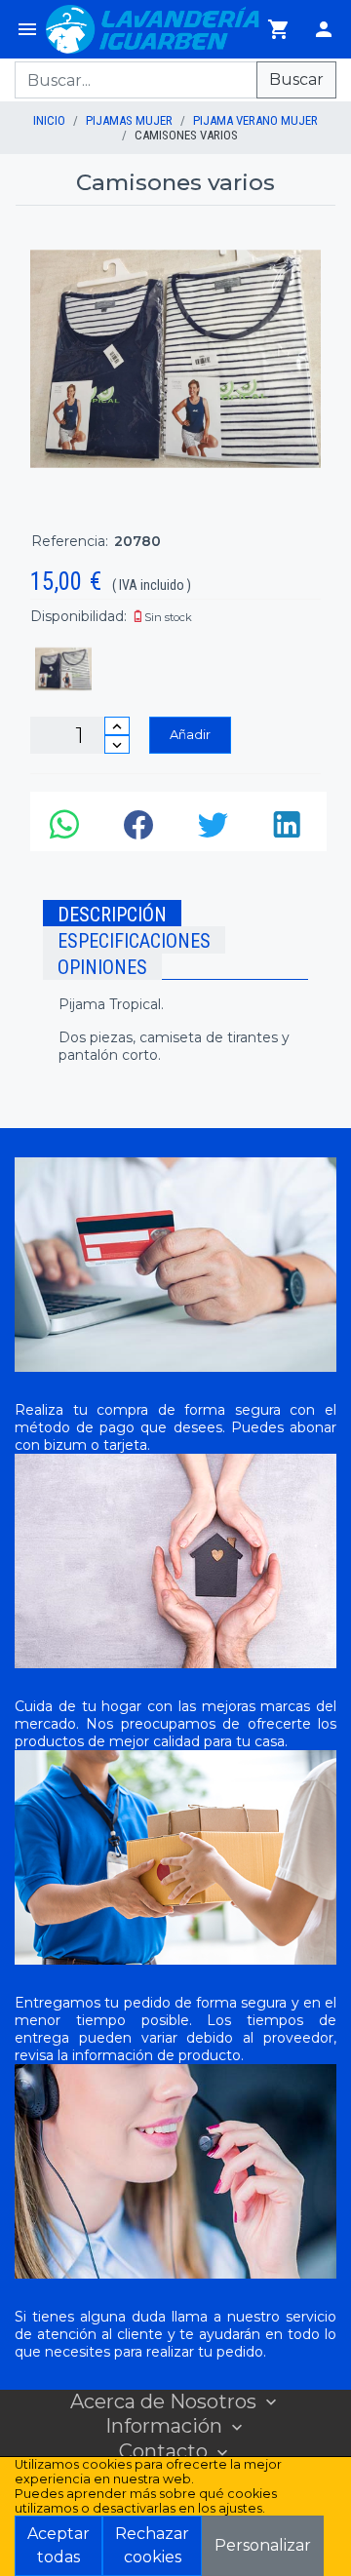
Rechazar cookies (152, 2545)
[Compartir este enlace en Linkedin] (290, 830)
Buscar (296, 79)
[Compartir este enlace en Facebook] (141, 830)
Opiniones (102, 967)
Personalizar (263, 2545)
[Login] (324, 29)
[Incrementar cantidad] (117, 726)
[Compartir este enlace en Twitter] (215, 830)
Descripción (112, 915)
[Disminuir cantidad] (117, 744)
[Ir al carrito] (279, 29)
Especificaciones (134, 941)
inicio (49, 120)
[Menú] (27, 29)
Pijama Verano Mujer (255, 120)
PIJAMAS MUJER (129, 120)
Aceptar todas (58, 2545)
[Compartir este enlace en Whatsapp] (67, 830)
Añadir (190, 734)
